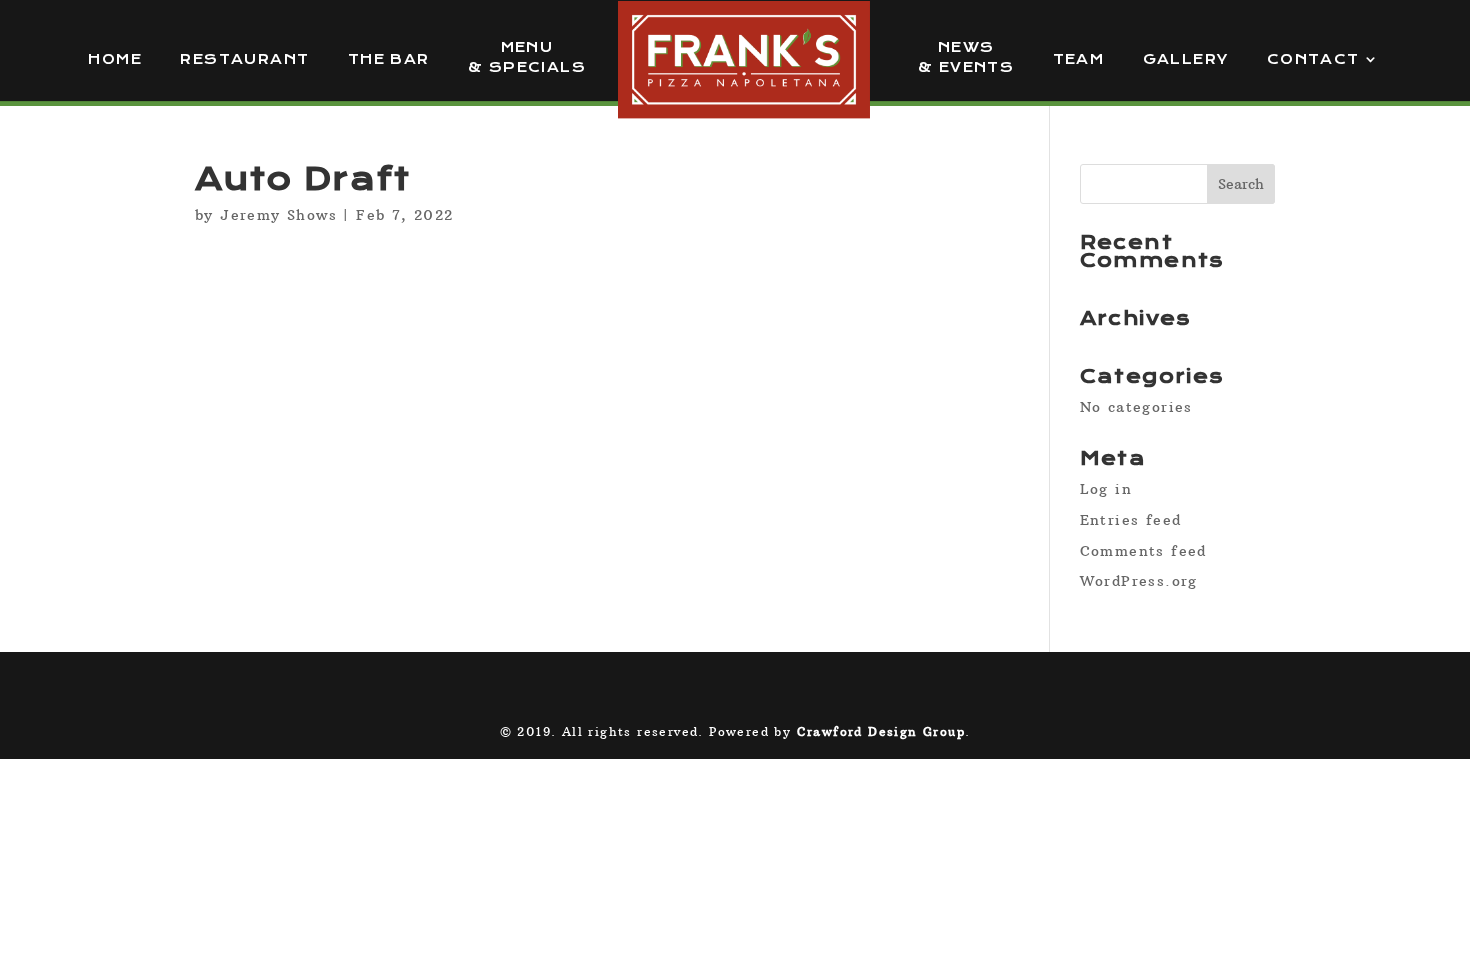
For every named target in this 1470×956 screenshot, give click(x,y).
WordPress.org (1139, 581)
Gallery (1186, 59)
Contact (1313, 59)
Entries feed (1131, 520)
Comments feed (1143, 551)
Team (1079, 59)
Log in (1106, 489)
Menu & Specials (527, 57)
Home (115, 59)
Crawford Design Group (881, 731)
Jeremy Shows (278, 215)
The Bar (389, 59)
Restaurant (244, 59)
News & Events (966, 57)
